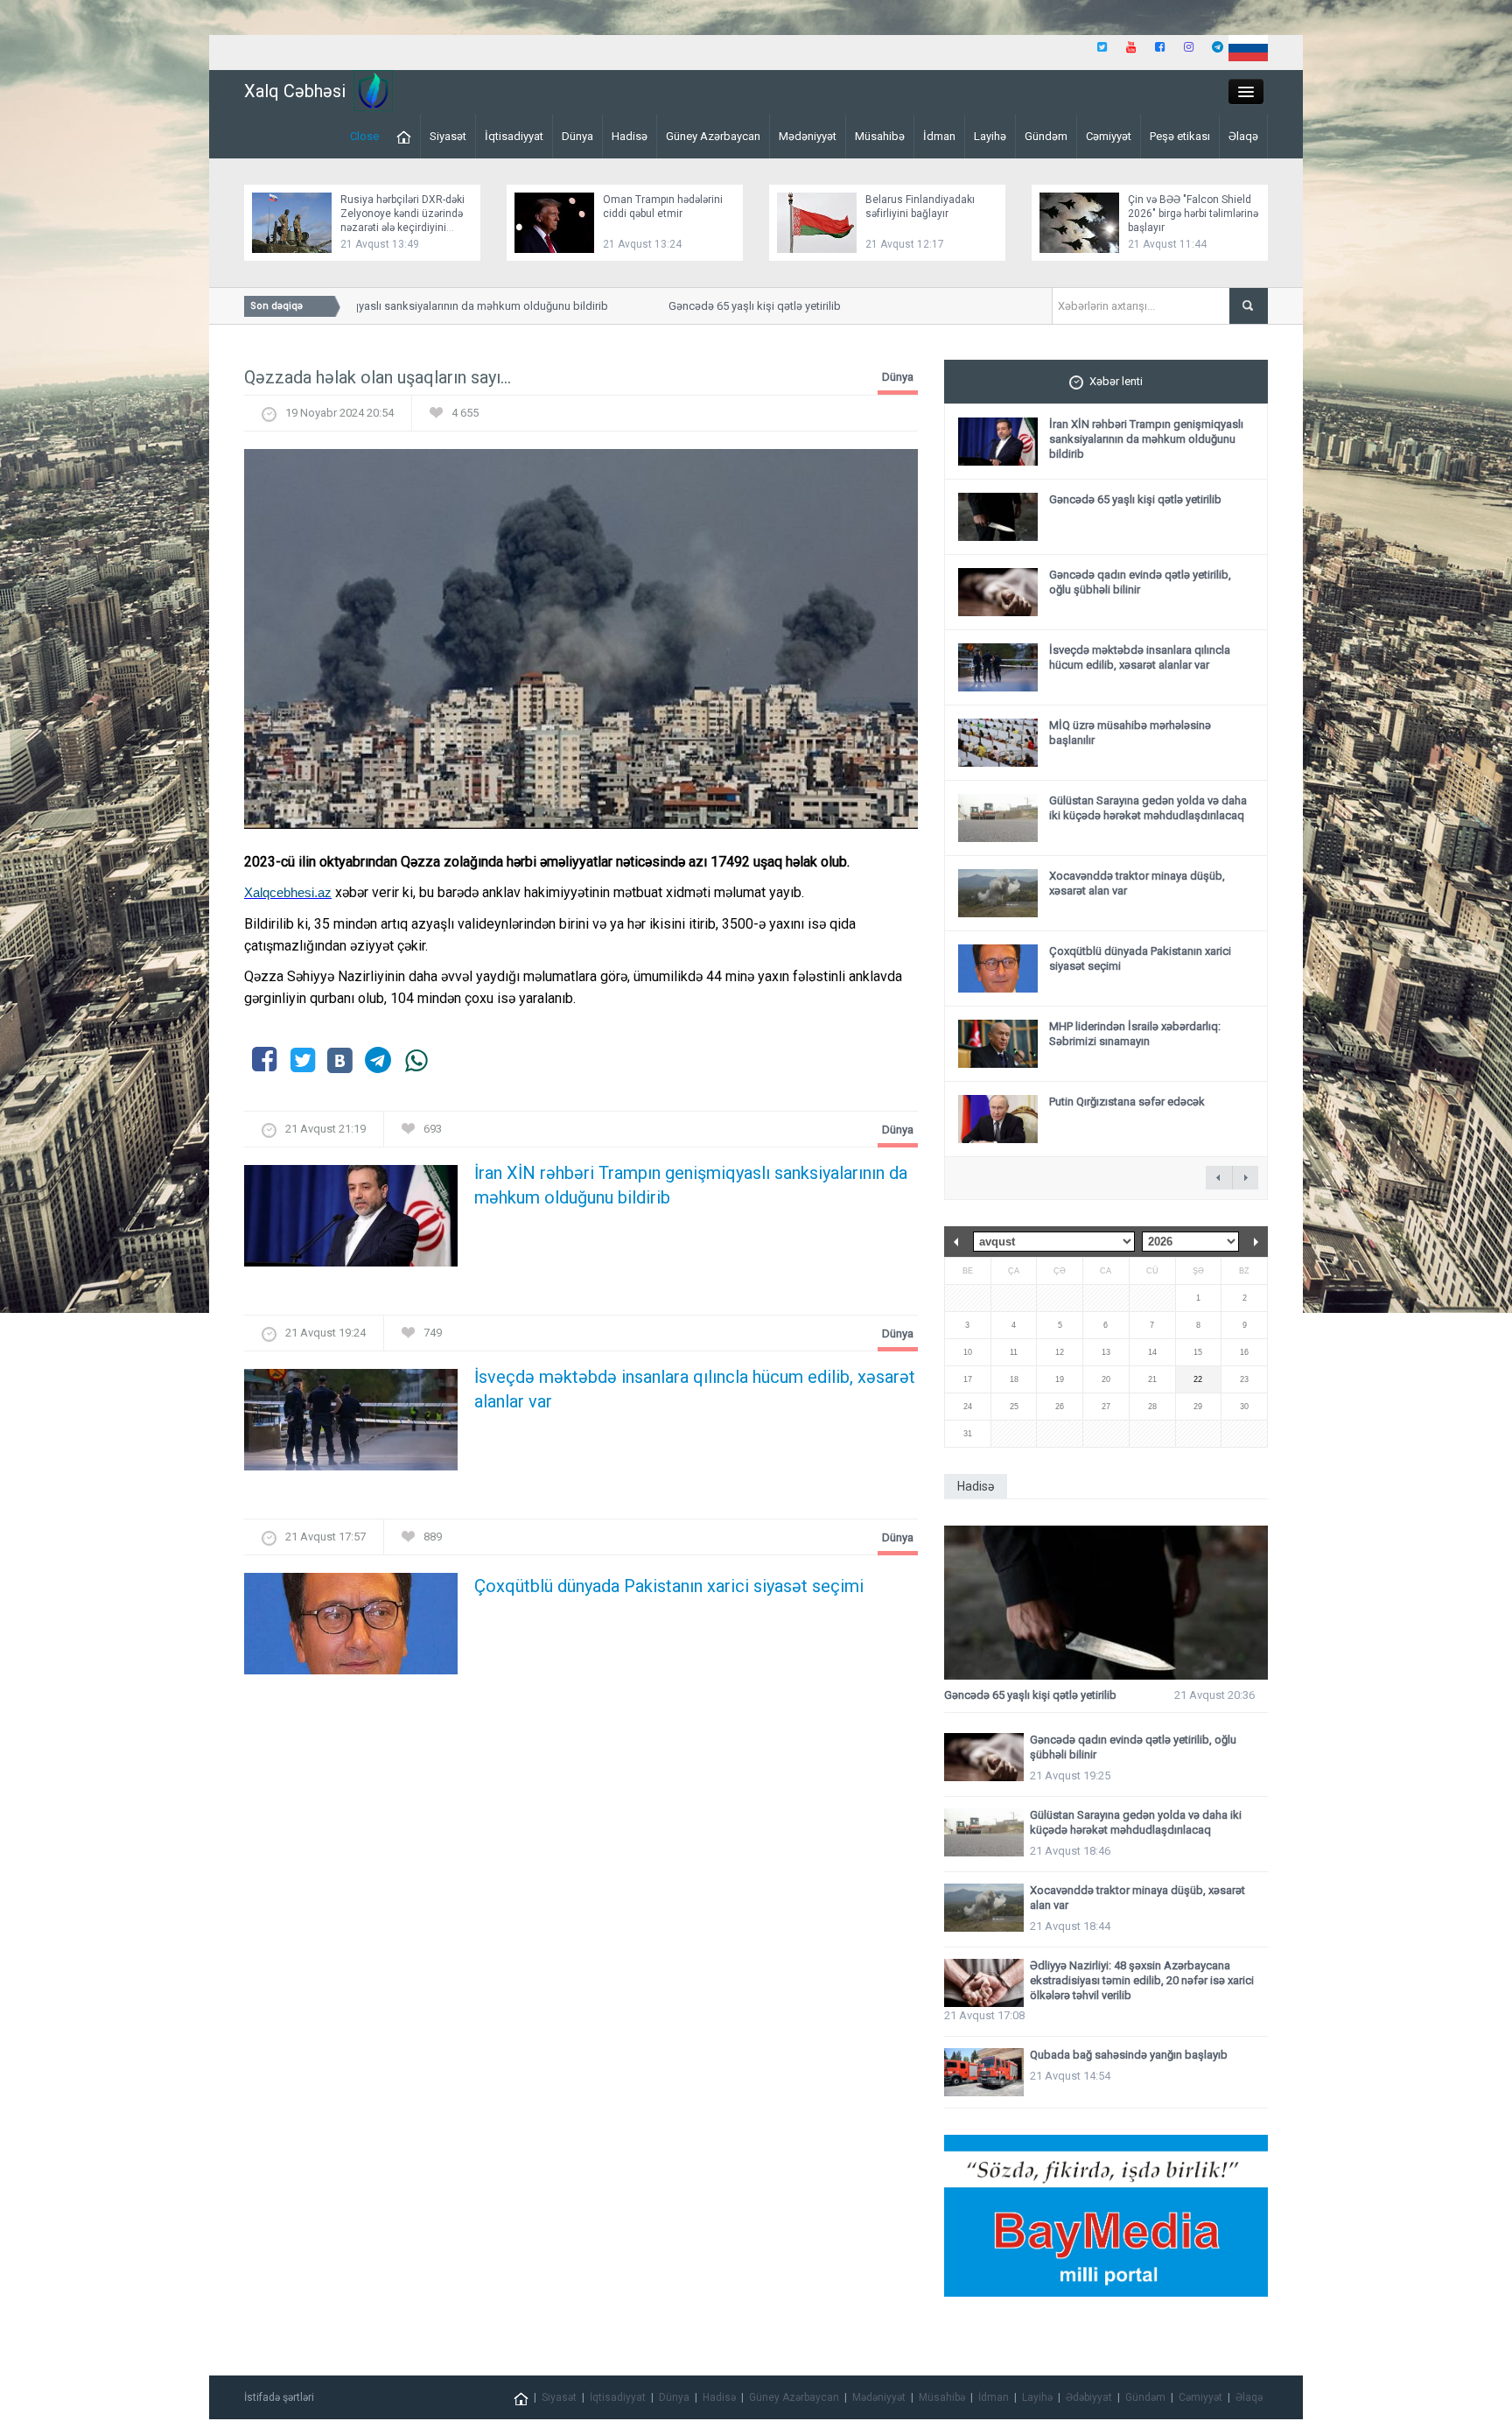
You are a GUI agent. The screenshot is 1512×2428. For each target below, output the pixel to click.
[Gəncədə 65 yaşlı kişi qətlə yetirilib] (1106, 1603)
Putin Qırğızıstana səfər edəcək (1127, 1102)
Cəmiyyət (1109, 136)
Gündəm (1046, 136)
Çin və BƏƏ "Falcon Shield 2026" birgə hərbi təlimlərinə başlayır (1193, 214)
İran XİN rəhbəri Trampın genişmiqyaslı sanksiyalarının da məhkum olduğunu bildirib (364, 306)
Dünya (577, 136)
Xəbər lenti (1116, 381)
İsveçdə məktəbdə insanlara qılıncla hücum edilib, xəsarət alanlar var (695, 1389)
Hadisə (630, 136)
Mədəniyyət (808, 136)
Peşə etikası (1180, 136)
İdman (939, 136)
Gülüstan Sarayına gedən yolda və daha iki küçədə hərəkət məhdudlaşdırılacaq (1148, 808)
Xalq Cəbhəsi (295, 91)
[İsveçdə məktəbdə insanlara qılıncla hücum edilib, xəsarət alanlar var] (351, 1425)
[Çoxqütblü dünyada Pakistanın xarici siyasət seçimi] (351, 1629)
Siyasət (448, 136)
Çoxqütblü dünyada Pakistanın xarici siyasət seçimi (669, 1586)
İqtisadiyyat (514, 136)
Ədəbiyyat (1089, 2397)
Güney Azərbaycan (713, 136)
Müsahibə (880, 136)
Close (364, 136)
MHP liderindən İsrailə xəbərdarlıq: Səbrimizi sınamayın (1135, 1034)
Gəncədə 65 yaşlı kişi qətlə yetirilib (721, 306)
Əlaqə (1243, 136)
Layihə (990, 136)
